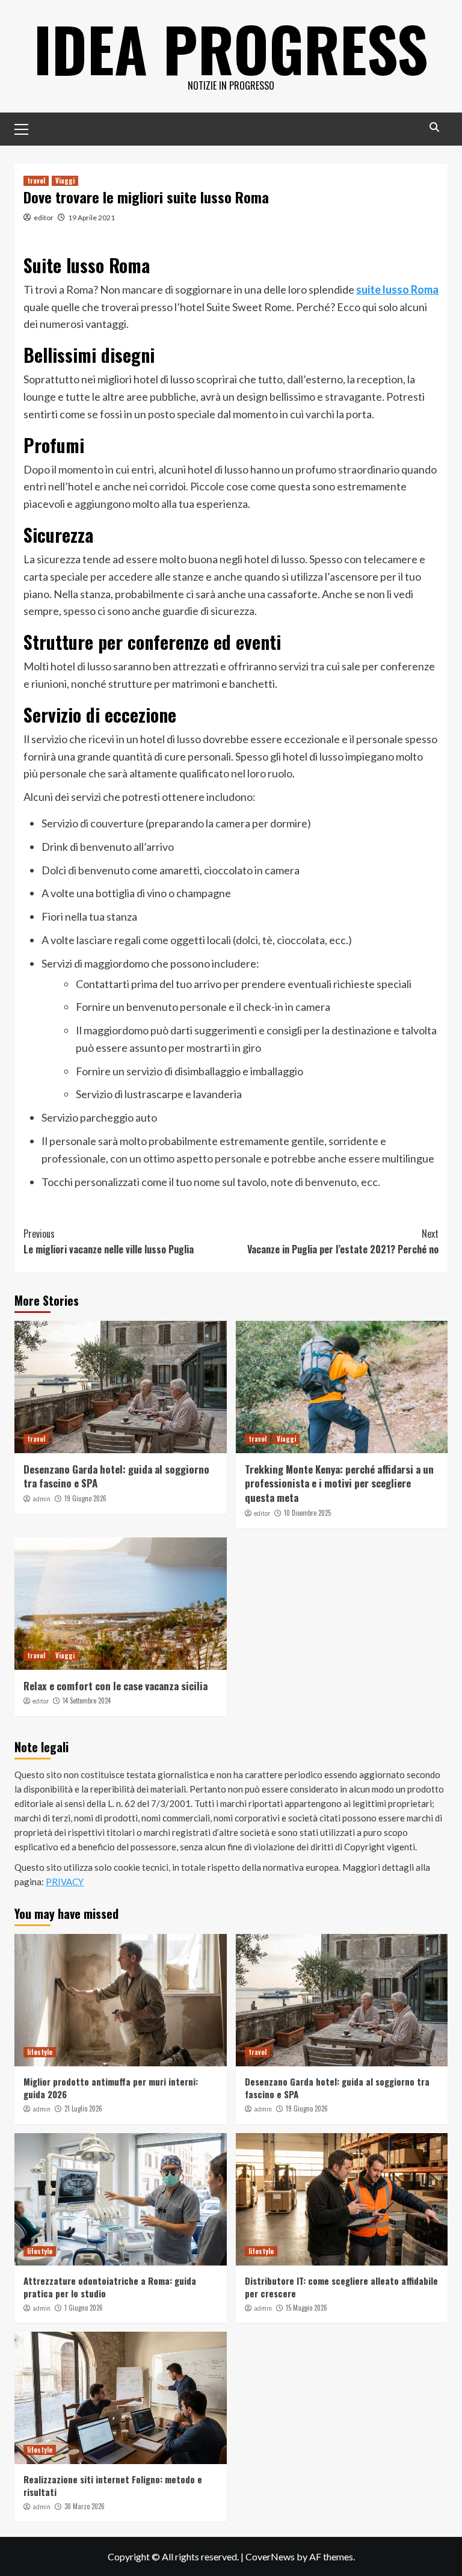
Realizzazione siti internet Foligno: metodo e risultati (113, 2485)
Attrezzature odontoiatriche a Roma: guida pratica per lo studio (110, 2287)
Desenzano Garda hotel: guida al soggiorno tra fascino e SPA (116, 1476)
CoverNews (270, 2556)
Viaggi (65, 181)
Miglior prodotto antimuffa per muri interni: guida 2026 (111, 2088)
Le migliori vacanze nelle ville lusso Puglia (109, 1241)
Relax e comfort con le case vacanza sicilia (115, 1686)
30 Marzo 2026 (85, 2506)
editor (44, 218)
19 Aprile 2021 (91, 218)
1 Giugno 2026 (84, 2308)
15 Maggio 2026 (306, 2308)
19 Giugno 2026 (85, 1498)
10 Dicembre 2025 (307, 1513)
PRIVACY (65, 1882)
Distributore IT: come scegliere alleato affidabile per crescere (341, 2287)
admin (42, 1499)
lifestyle (40, 2052)
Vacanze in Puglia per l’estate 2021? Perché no (343, 1241)
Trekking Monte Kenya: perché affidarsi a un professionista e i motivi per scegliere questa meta (339, 1484)
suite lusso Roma (397, 289)
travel (36, 181)
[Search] (434, 127)
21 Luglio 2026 (83, 2108)
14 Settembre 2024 (87, 1700)
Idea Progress (231, 48)
